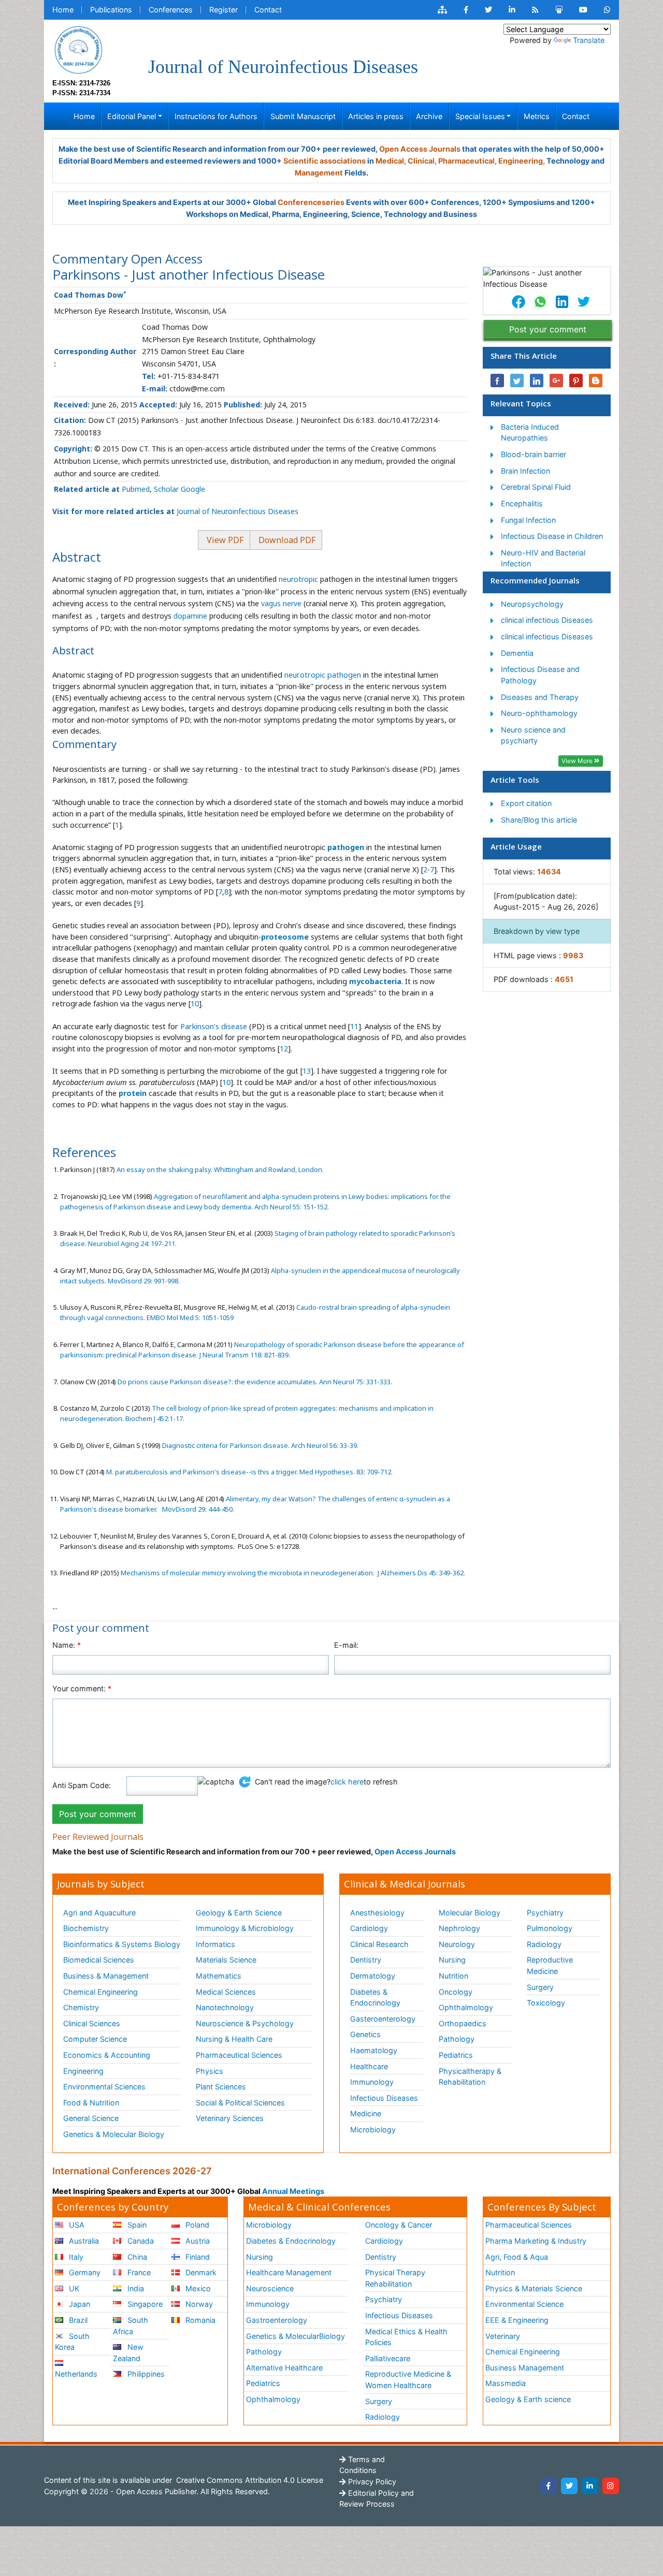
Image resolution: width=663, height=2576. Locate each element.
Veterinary (503, 2336)
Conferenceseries (311, 202)
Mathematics (219, 1976)
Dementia (517, 653)
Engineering (83, 2071)
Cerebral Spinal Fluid (536, 487)
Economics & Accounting (107, 2055)
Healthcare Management (289, 2272)
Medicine (366, 2113)
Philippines (145, 2374)
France (138, 2272)
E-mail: (346, 1645)
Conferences (171, 10)
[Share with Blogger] (596, 380)
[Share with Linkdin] (537, 380)
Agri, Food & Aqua (517, 2257)
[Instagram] (611, 2486)
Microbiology (373, 2129)
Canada (140, 2241)
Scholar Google (179, 489)
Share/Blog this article (539, 820)
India (135, 2288)
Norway (198, 2304)
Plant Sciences (221, 2087)
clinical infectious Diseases (547, 620)
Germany (84, 2272)
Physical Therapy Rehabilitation (395, 2278)
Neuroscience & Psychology (245, 2023)
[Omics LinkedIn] (512, 10)
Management (319, 173)
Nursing (452, 1960)
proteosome (285, 937)
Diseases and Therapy (540, 697)
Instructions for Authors (216, 116)
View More (578, 761)
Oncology (456, 1992)
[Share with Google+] (556, 380)
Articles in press (376, 116)
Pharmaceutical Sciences (239, 2055)
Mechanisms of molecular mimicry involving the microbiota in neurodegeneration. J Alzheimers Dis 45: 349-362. (292, 1573)
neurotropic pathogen (323, 675)
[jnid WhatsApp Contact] (607, 10)
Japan (78, 2304)
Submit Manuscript (303, 116)
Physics (210, 2071)
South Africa (130, 2326)
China (136, 2257)
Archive (429, 116)
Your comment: (82, 1688)
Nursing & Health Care (234, 2039)
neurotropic (299, 579)
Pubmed (136, 489)
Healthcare (369, 2066)
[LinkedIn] (590, 2486)
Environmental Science (524, 2304)
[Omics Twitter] (488, 10)
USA (76, 2225)
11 (354, 1026)
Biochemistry (86, 1928)
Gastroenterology (277, 2320)
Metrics (537, 116)
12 (284, 1049)
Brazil (77, 2320)
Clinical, (422, 161)
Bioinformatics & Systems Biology (122, 1944)
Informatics (215, 1944)
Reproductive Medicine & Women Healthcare (408, 2380)
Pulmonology (550, 1928)
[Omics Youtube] (583, 10)
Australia (83, 2241)
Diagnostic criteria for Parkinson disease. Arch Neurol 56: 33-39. (260, 1445)
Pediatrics (456, 2055)
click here (347, 1782)
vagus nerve (281, 603)
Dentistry (366, 1960)
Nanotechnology (225, 2007)
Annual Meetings (293, 2191)
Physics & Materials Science (534, 2288)
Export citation (526, 803)
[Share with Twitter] (517, 380)
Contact (268, 10)
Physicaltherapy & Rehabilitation (470, 2077)
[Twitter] (569, 2486)
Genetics (365, 2034)
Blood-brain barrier (534, 454)
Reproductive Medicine (550, 1965)
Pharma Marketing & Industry (536, 2241)
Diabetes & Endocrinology (375, 1997)
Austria (197, 2241)
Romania (199, 2320)
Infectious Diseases (384, 2098)
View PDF (224, 540)
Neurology (457, 1944)
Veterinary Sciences (230, 2118)
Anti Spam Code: (82, 1785)
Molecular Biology (470, 1913)
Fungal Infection (528, 520)
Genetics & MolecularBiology (296, 2336)
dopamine (190, 616)
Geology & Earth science (528, 2399)
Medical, (391, 161)
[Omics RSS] (535, 10)
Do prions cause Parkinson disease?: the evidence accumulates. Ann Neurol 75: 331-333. (254, 1382)
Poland (196, 2225)
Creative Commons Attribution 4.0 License (249, 2480)
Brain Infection (525, 471)
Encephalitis (522, 503)
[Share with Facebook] (497, 380)
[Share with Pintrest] (576, 380)
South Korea (72, 2342)
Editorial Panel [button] (132, 116)
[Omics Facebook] (466, 10)
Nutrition (453, 1976)
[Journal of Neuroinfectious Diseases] (78, 49)
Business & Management (106, 1976)
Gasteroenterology (383, 2019)
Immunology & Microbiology (245, 1928)
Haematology (374, 2050)
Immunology (372, 2082)
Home (63, 10)
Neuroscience (270, 2288)
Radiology (544, 1944)
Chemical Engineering (100, 1992)
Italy (75, 2257)
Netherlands (76, 2374)
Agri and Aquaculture (99, 1913)
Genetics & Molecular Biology (114, 2134)
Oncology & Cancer (399, 2225)
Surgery (540, 1987)
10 (195, 1004)
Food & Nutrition (91, 2103)
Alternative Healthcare (284, 2368)
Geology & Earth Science (239, 1913)
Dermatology (373, 1976)
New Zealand (128, 2353)
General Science (91, 2118)
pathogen (346, 847)
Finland (197, 2257)
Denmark (200, 2272)
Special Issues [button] (480, 116)
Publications (111, 10)
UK (73, 2288)
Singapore (144, 2304)
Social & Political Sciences (240, 2103)
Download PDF (286, 540)
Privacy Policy (371, 2482)
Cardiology (369, 1928)
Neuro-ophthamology (539, 713)
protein (133, 1093)
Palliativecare (388, 2358)
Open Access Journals (420, 149)
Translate (589, 40)
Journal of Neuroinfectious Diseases (237, 511)
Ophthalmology (466, 2007)
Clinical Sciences (92, 2023)
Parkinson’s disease (215, 1026)
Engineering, (522, 161)
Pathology (457, 2039)
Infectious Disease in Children (552, 536)
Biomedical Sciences (99, 1960)
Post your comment (548, 329)
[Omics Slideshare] (559, 10)
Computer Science (95, 2039)
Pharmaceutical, (467, 161)
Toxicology (546, 2003)
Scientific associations (325, 161)
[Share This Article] (518, 302)
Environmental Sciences (104, 2087)
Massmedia (506, 2383)
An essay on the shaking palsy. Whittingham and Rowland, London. (219, 1169)
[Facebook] (549, 2486)
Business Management (525, 2368)
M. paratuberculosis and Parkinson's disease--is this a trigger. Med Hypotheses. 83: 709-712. (249, 1472)
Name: (67, 1645)
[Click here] (442, 10)
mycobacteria (375, 981)
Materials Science (226, 1960)
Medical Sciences (226, 1992)
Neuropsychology (532, 604)
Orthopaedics (463, 2023)
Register (224, 10)
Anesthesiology (377, 1913)
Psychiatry (545, 1913)
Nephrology (459, 1928)
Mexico (197, 2288)
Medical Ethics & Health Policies (406, 2337)
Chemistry (81, 2007)
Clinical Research (379, 1944)
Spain (136, 2225)
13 (307, 1071)
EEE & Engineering (517, 2320)
